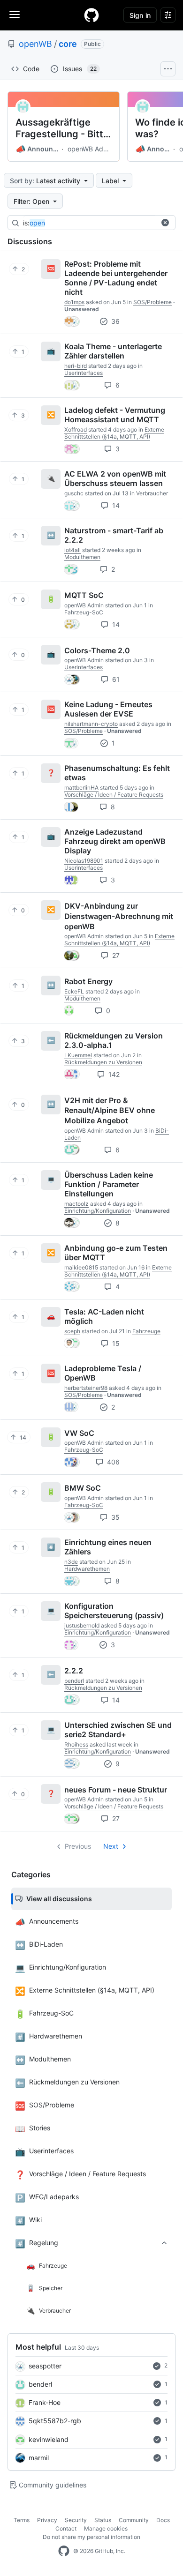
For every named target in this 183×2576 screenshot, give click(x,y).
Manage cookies (106, 2528)
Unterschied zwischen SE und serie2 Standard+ (118, 1730)
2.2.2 (74, 1671)
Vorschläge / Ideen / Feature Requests (114, 795)
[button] (165, 223)
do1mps (74, 302)
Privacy (47, 2520)
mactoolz (76, 1204)
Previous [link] (78, 1846)
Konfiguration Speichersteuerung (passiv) (114, 1611)
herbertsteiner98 (86, 1388)
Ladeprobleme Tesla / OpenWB (103, 1373)
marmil (39, 2458)
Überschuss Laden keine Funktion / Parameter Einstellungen (109, 1184)
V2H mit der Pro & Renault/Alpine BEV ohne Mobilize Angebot (110, 1110)
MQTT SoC (84, 595)
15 (115, 1343)
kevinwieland (49, 2439)
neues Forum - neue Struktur (116, 1789)
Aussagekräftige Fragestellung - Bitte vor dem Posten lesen (62, 128)
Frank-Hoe (45, 2402)
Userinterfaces (84, 373)
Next (111, 1846)
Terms (22, 2520)
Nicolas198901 (84, 861)
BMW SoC (83, 1488)
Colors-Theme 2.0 (97, 650)
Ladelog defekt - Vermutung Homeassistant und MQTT (115, 415)
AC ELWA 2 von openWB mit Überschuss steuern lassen (115, 478)
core (68, 44)
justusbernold (82, 1625)
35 (114, 1517)
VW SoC (79, 1433)
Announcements (38, 149)
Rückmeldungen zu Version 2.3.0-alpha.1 (114, 1040)
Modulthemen (82, 557)
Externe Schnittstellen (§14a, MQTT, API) (114, 433)
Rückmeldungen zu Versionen (103, 1062)
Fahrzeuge (146, 1331)
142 (113, 1074)
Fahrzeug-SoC (84, 612)
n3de (71, 1562)
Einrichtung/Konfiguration (98, 1211)
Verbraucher (152, 493)
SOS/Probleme (152, 302)
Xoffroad (76, 429)
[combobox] (93, 223)
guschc (74, 493)
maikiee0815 (81, 1267)
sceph (72, 1331)
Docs (163, 2520)
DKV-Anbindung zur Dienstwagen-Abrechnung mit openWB (119, 916)
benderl (40, 2384)
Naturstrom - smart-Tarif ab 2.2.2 (114, 535)
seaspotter (45, 2366)
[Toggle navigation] (15, 15)
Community (134, 2520)
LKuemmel (78, 1055)
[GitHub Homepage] (64, 2551)
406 (112, 1462)
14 (115, 505)
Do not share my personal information (91, 2537)
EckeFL (74, 991)
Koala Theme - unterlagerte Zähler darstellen (113, 351)
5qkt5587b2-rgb (55, 2421)
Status (103, 2520)
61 (115, 679)
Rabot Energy (88, 981)
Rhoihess (76, 1744)
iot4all (72, 550)
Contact (66, 2528)
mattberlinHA (81, 788)
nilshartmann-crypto (91, 724)
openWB (35, 44)
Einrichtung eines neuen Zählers (108, 1547)
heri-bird (76, 366)
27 (115, 955)
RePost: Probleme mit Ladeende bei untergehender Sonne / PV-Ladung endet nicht (116, 278)
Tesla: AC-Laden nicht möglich (104, 1316)
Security (76, 2520)
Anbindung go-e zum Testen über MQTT (116, 1253)
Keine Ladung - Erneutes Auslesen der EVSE (108, 709)
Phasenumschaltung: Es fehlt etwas (117, 773)
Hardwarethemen (87, 1569)
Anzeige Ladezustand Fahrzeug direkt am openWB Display (115, 841)
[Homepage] (91, 15)
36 (114, 321)
